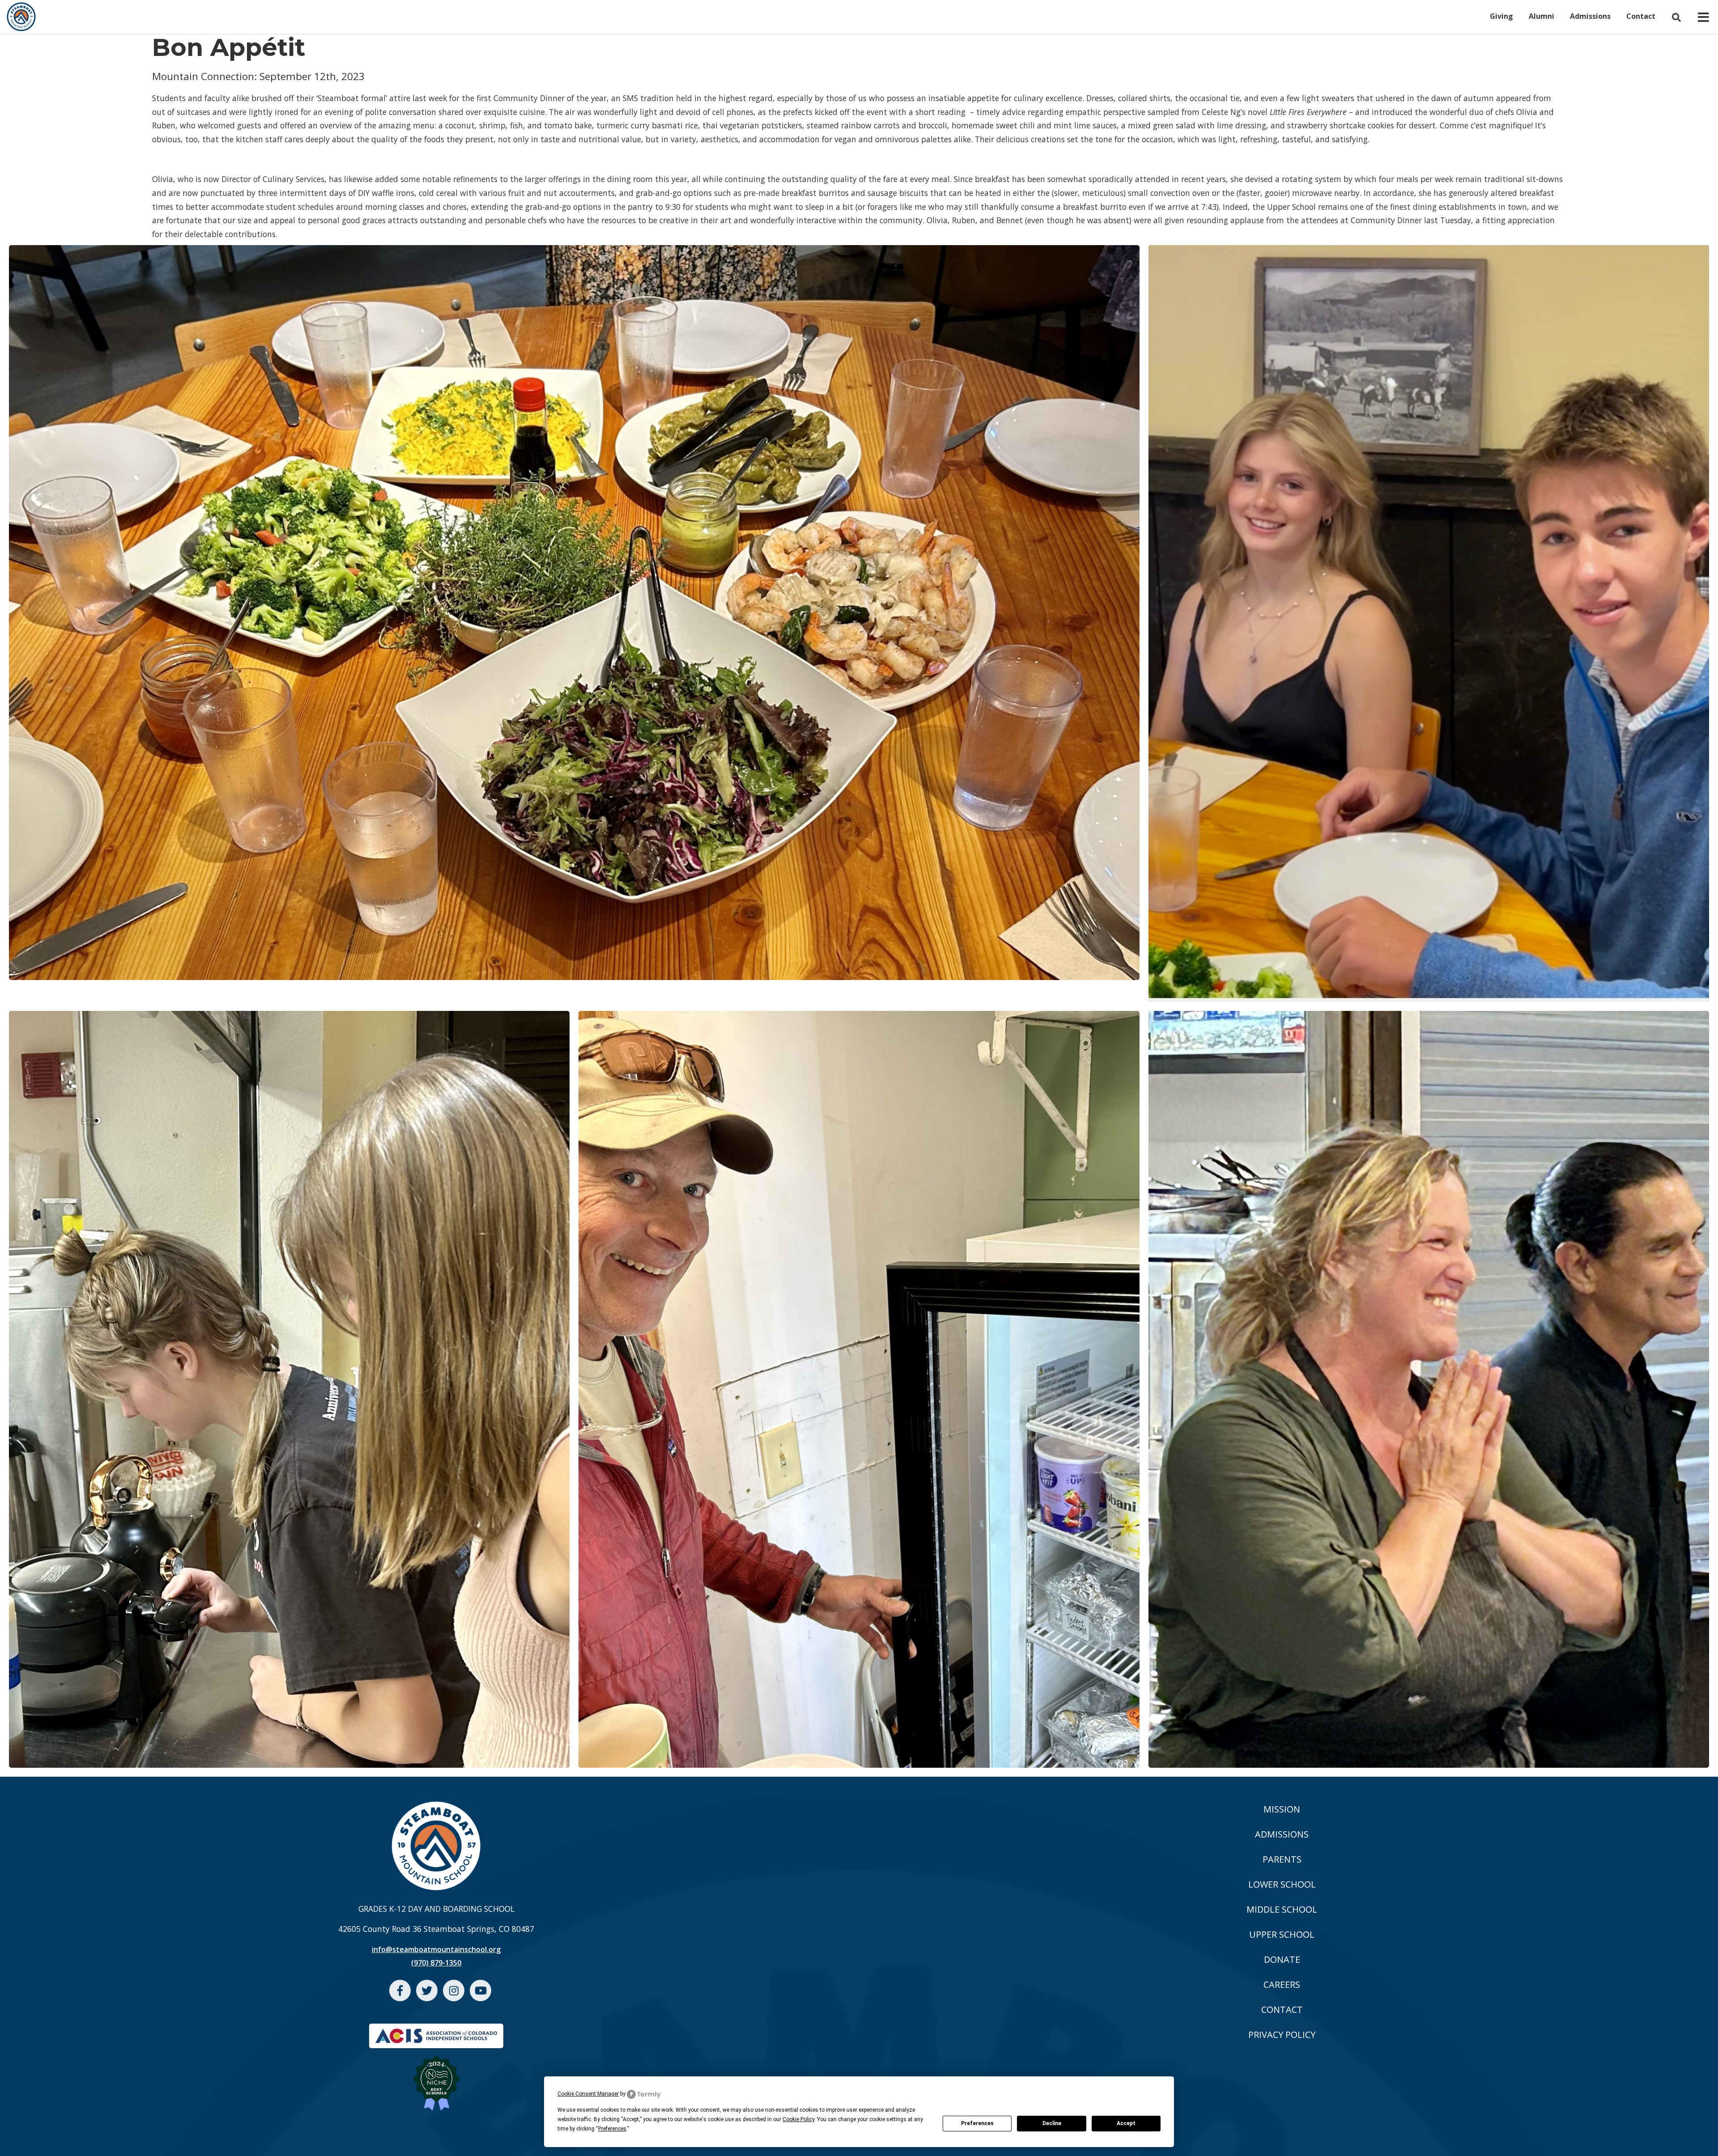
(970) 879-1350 (436, 1963)
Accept (1126, 2123)
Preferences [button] (612, 2129)
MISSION (1282, 1809)
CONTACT (1282, 2010)
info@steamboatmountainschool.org (436, 1949)
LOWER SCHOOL (1282, 1884)
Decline (1052, 2123)
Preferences (977, 2123)
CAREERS (1282, 1984)
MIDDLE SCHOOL (1282, 1909)
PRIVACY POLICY (1282, 2035)
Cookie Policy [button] (798, 2119)
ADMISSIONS (1282, 1834)
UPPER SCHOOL (1282, 1934)
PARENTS (1282, 1859)
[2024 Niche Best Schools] (436, 2078)
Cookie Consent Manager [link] (588, 2094)
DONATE (1282, 1959)
